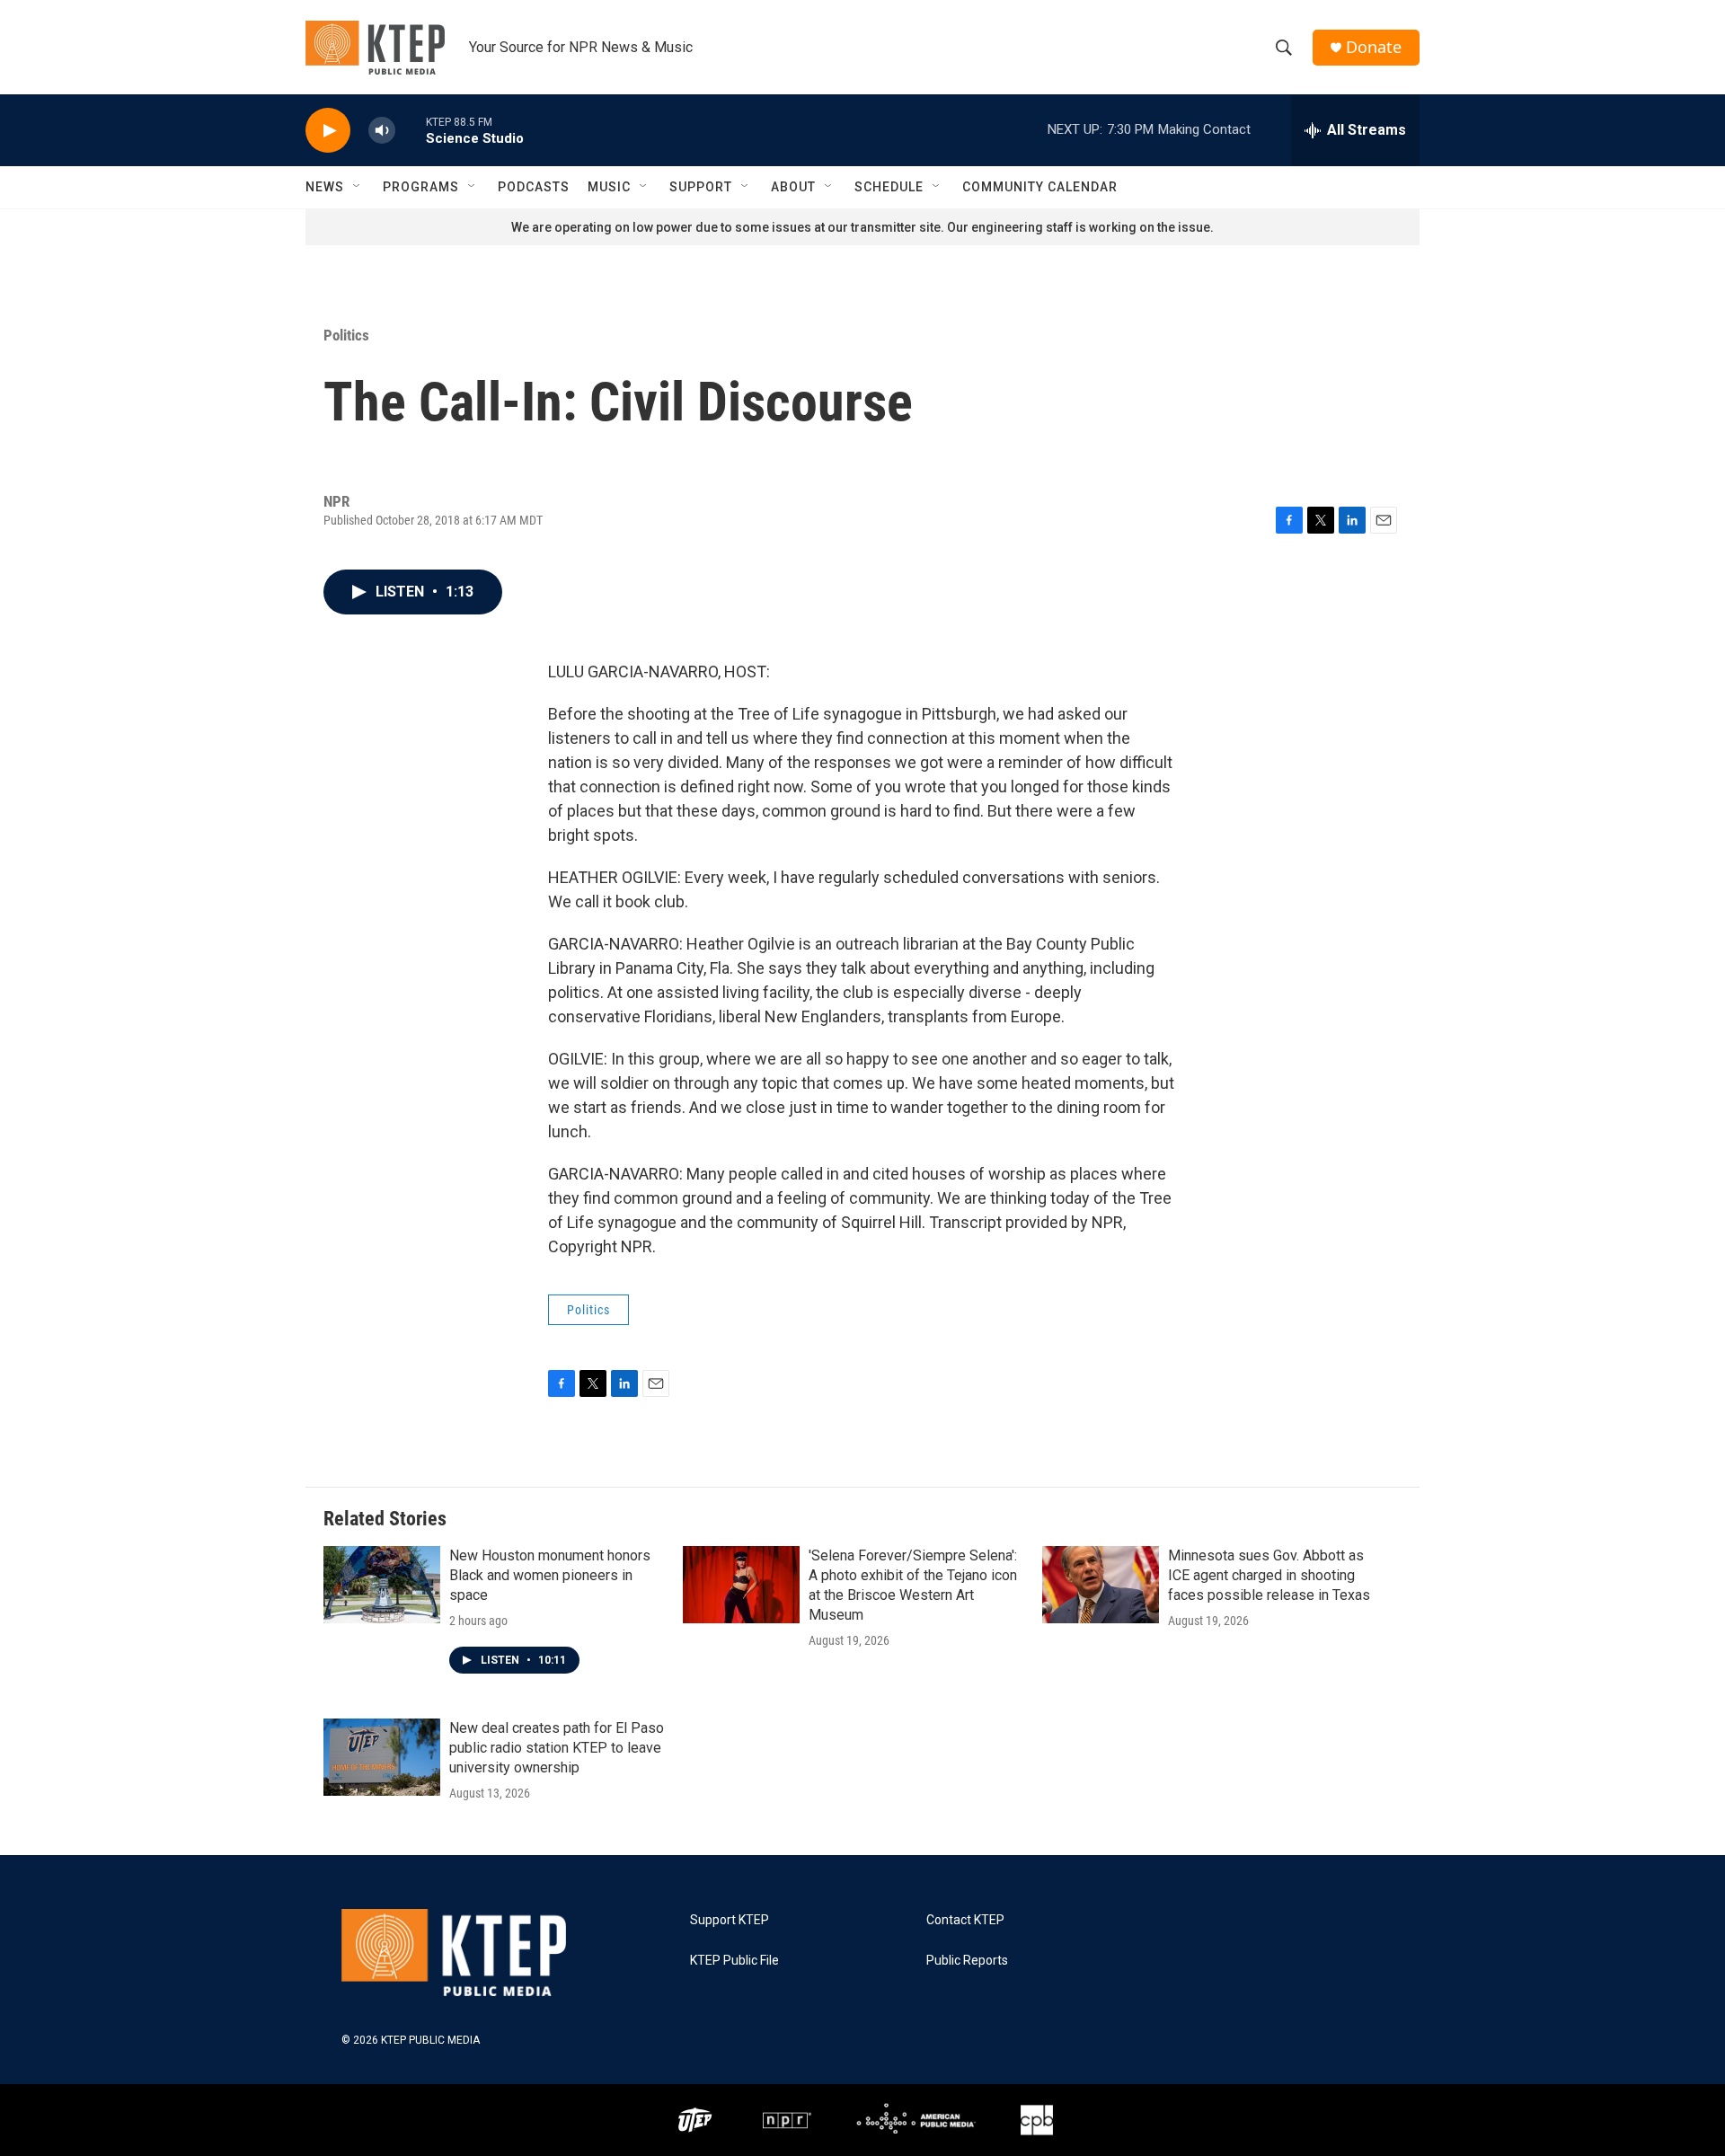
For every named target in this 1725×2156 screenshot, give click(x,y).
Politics (346, 335)
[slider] (411, 130)
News (325, 187)
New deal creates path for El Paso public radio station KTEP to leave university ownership (557, 1748)
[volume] (382, 131)
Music (609, 187)
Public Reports (967, 1961)
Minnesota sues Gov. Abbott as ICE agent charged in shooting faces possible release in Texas (1269, 1575)
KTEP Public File (734, 1961)
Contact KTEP (965, 1920)
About (793, 187)
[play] (328, 131)
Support (701, 187)
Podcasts (534, 187)
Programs (421, 187)
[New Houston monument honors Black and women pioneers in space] (382, 1585)
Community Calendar (1040, 187)
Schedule (889, 187)
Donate (1374, 47)
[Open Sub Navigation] (358, 187)
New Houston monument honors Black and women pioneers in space (550, 1575)
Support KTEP (730, 1920)
